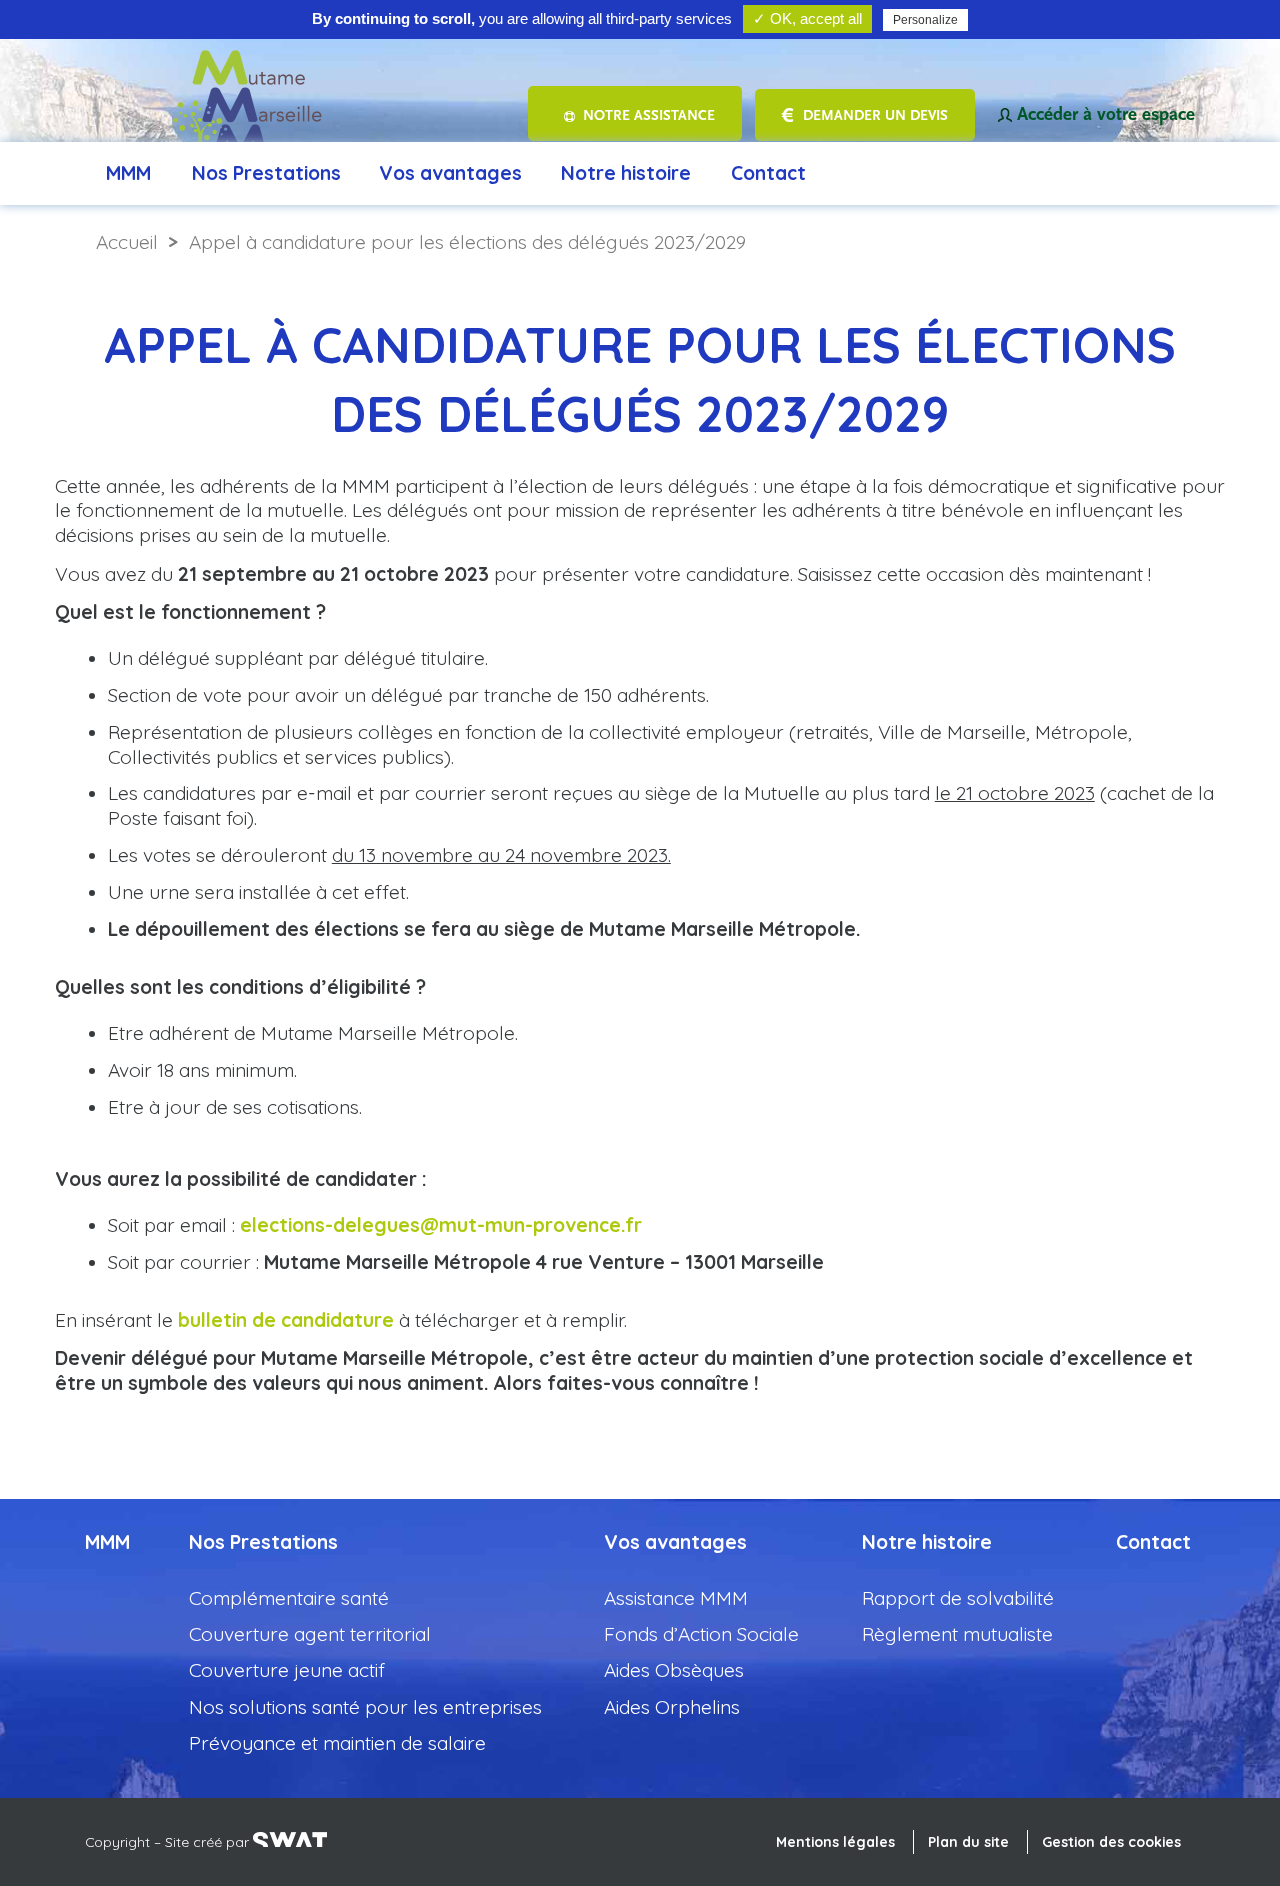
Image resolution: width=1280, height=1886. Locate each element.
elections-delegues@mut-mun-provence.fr (441, 1225)
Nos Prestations (266, 173)
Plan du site (968, 1841)
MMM (128, 173)
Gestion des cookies (1111, 1841)
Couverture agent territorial (310, 1634)
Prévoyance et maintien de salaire (337, 1743)
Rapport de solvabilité (958, 1598)
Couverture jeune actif (287, 1670)
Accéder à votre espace (1106, 114)
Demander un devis (875, 115)
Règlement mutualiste (957, 1634)
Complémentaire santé (289, 1598)
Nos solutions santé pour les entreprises (365, 1707)
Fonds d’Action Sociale (701, 1634)
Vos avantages (450, 173)
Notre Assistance (649, 115)
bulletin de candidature (286, 1320)
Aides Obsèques (674, 1670)
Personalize (925, 20)
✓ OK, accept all (807, 18)
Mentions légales (835, 1841)
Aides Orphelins (672, 1707)
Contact (768, 173)
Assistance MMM (676, 1598)
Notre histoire (626, 173)
